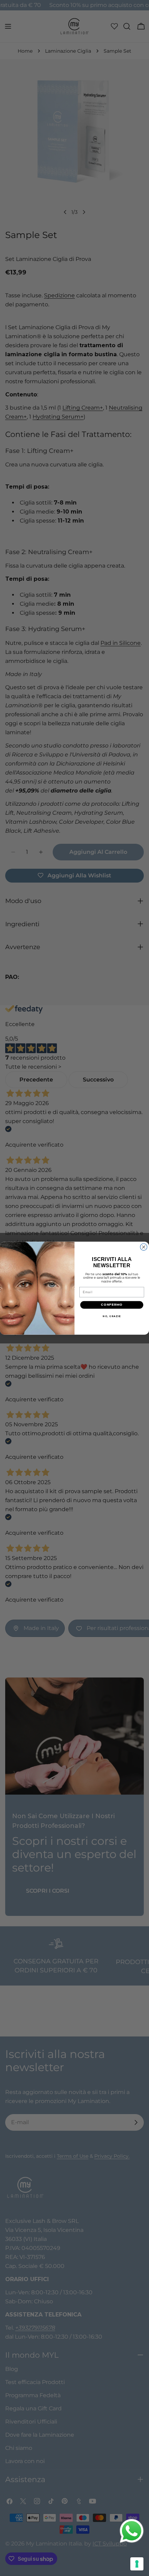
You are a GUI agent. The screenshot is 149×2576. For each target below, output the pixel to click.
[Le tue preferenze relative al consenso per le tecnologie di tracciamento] (137, 2564)
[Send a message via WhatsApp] (132, 2531)
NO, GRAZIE (112, 1316)
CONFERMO (112, 1305)
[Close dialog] (144, 1247)
